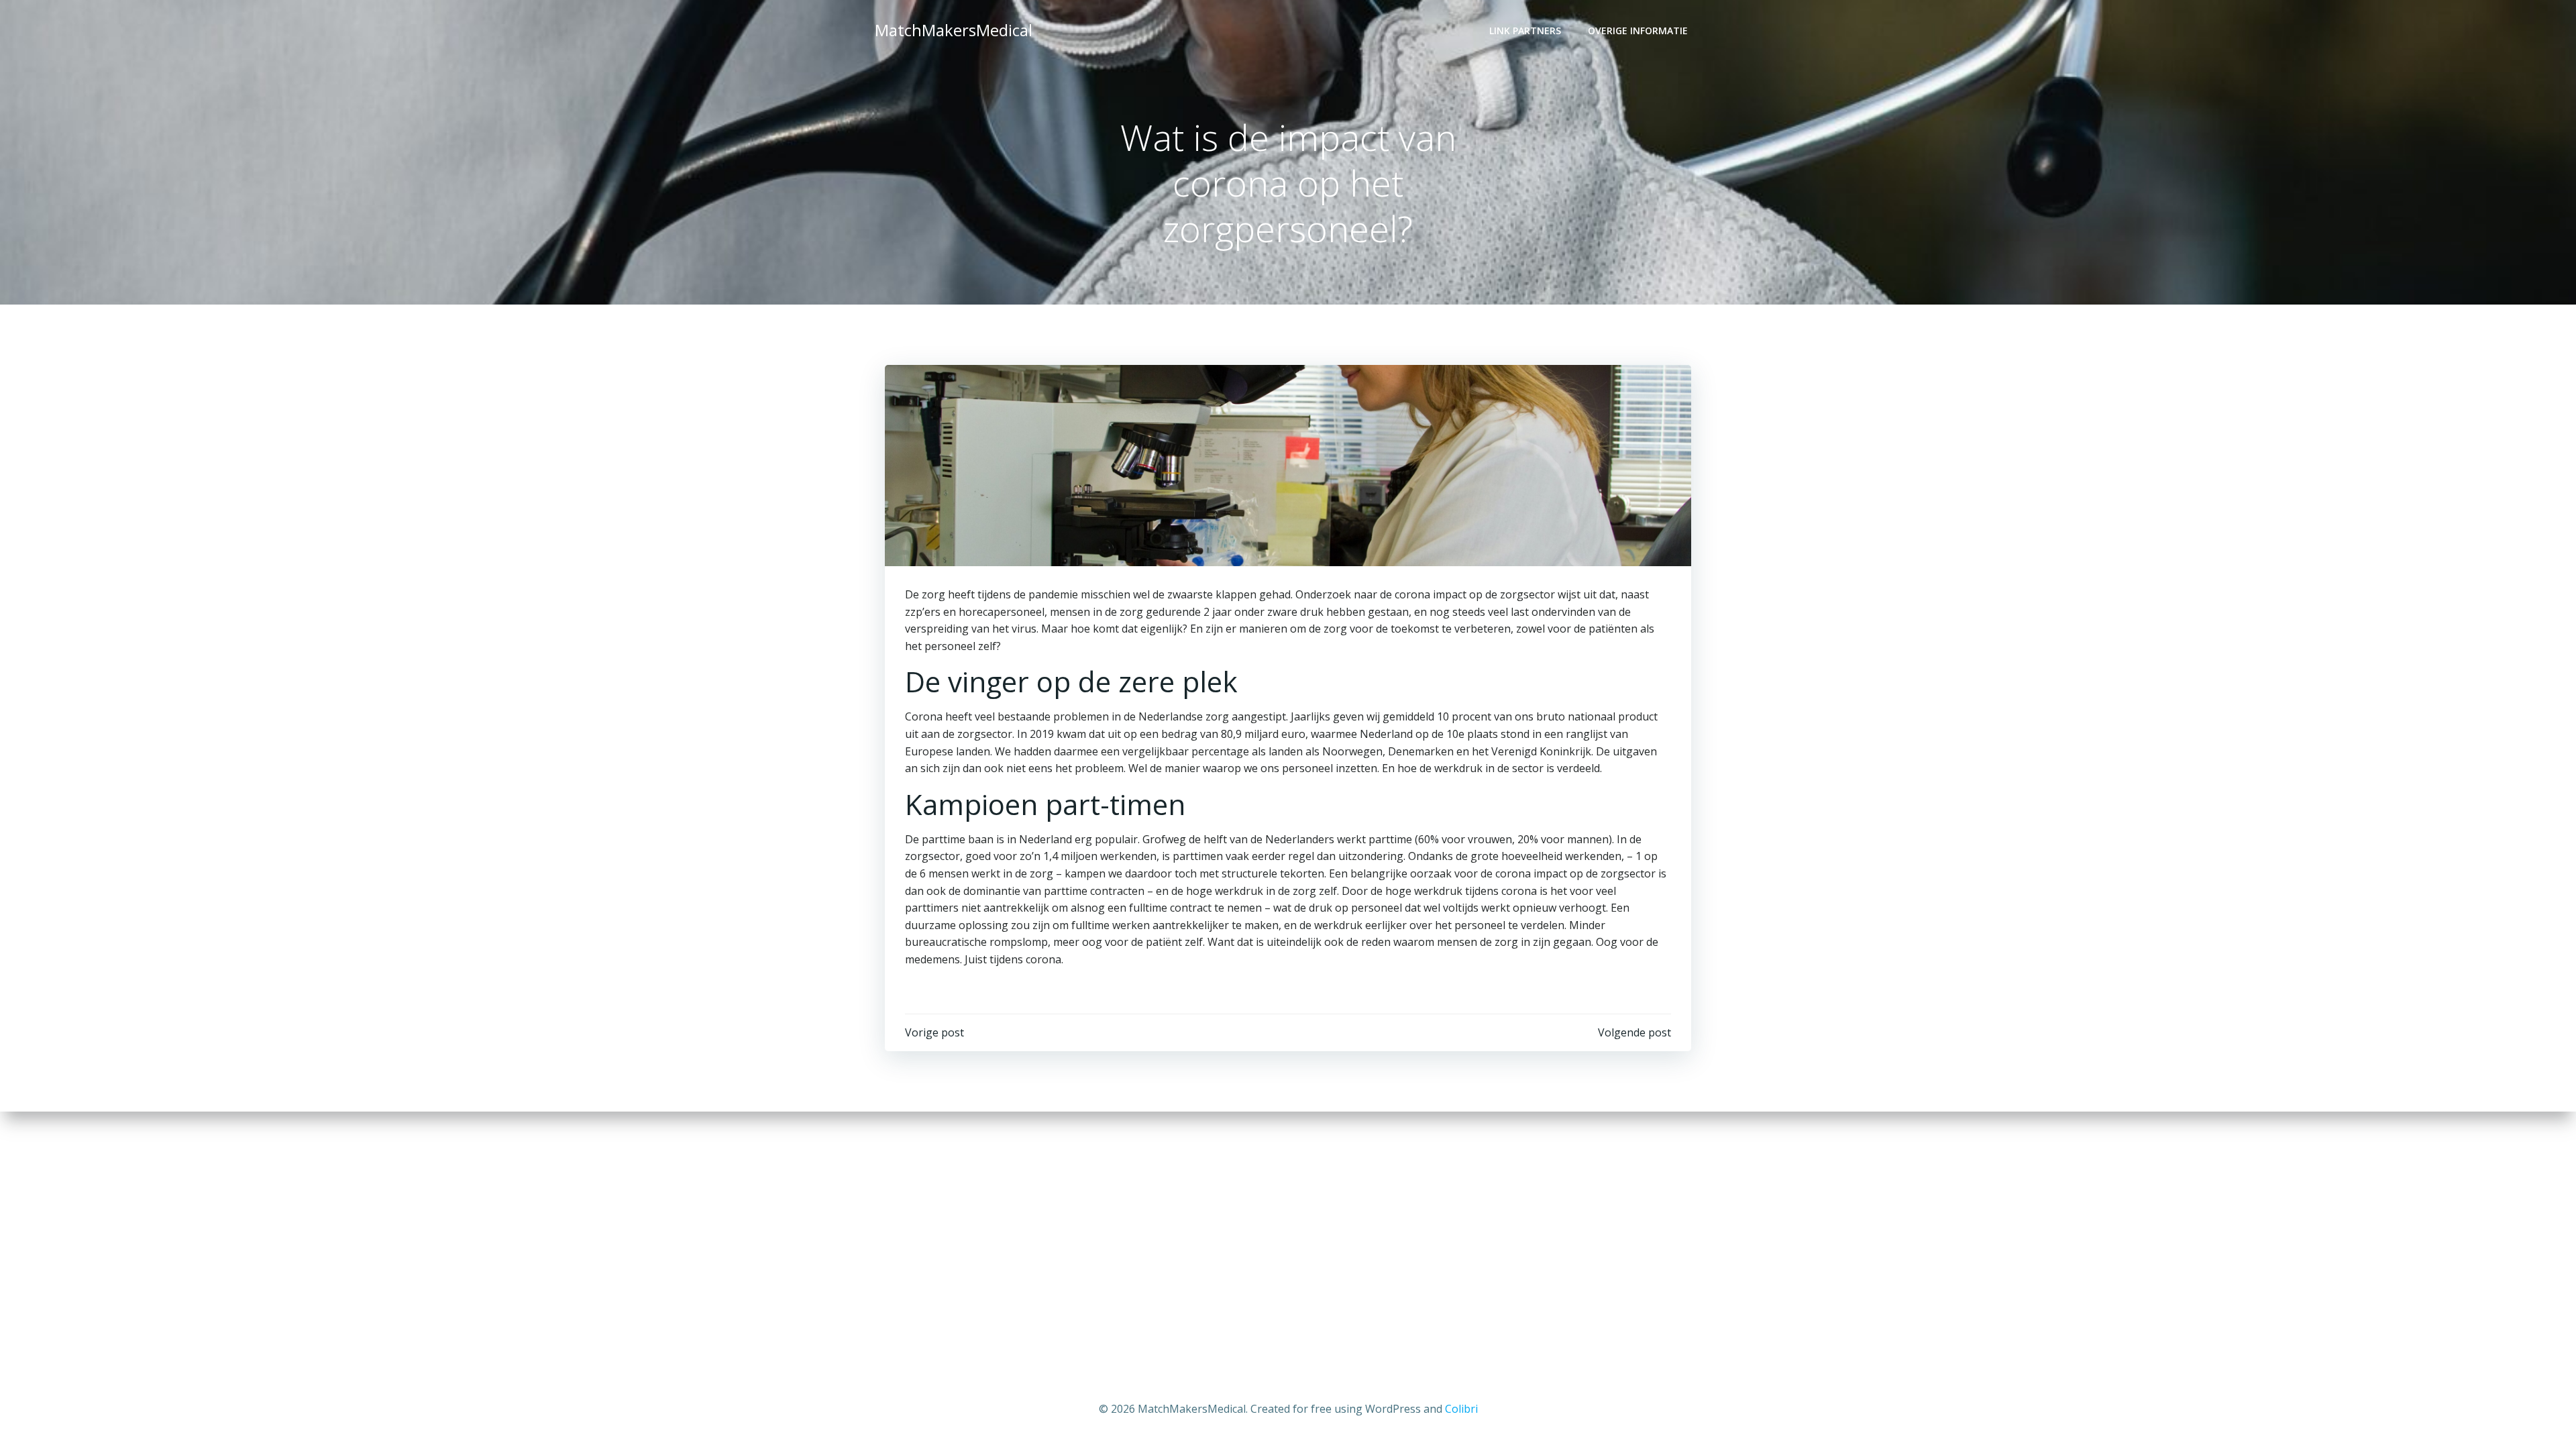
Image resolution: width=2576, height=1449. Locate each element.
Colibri (1461, 1409)
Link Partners (1525, 31)
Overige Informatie (1638, 31)
